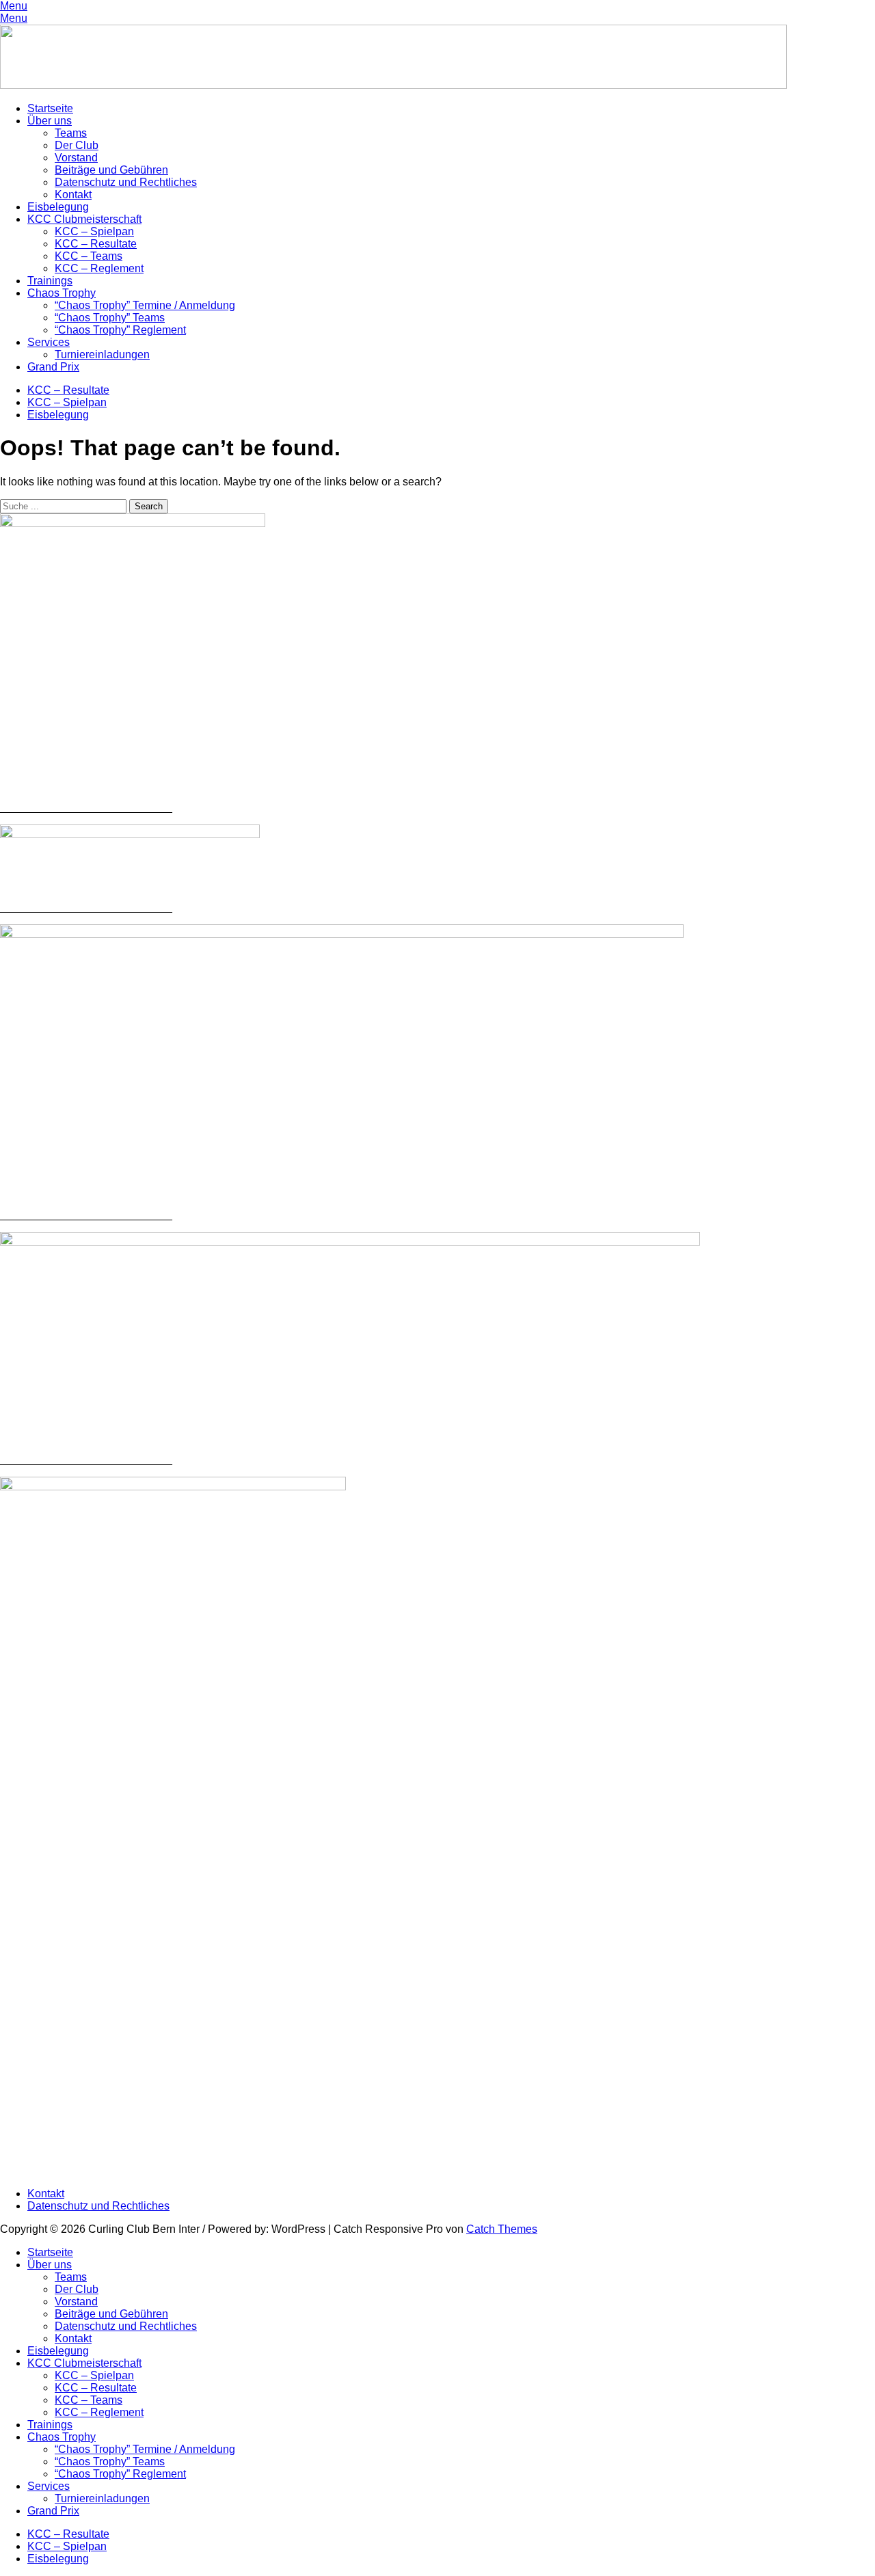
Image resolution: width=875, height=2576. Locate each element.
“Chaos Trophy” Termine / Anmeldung (145, 305)
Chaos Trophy (62, 293)
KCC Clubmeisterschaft (84, 219)
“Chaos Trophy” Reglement (120, 330)
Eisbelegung (58, 207)
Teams (71, 133)
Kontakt (73, 194)
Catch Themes (502, 2229)
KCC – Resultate (96, 244)
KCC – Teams (89, 256)
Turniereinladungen (102, 354)
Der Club (77, 145)
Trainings (50, 281)
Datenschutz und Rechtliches (126, 182)
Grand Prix (53, 367)
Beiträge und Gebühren (111, 170)
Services (49, 342)
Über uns (50, 121)
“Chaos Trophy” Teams (110, 318)
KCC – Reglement (99, 268)
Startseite (50, 108)
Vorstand (76, 158)
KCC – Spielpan (94, 231)
